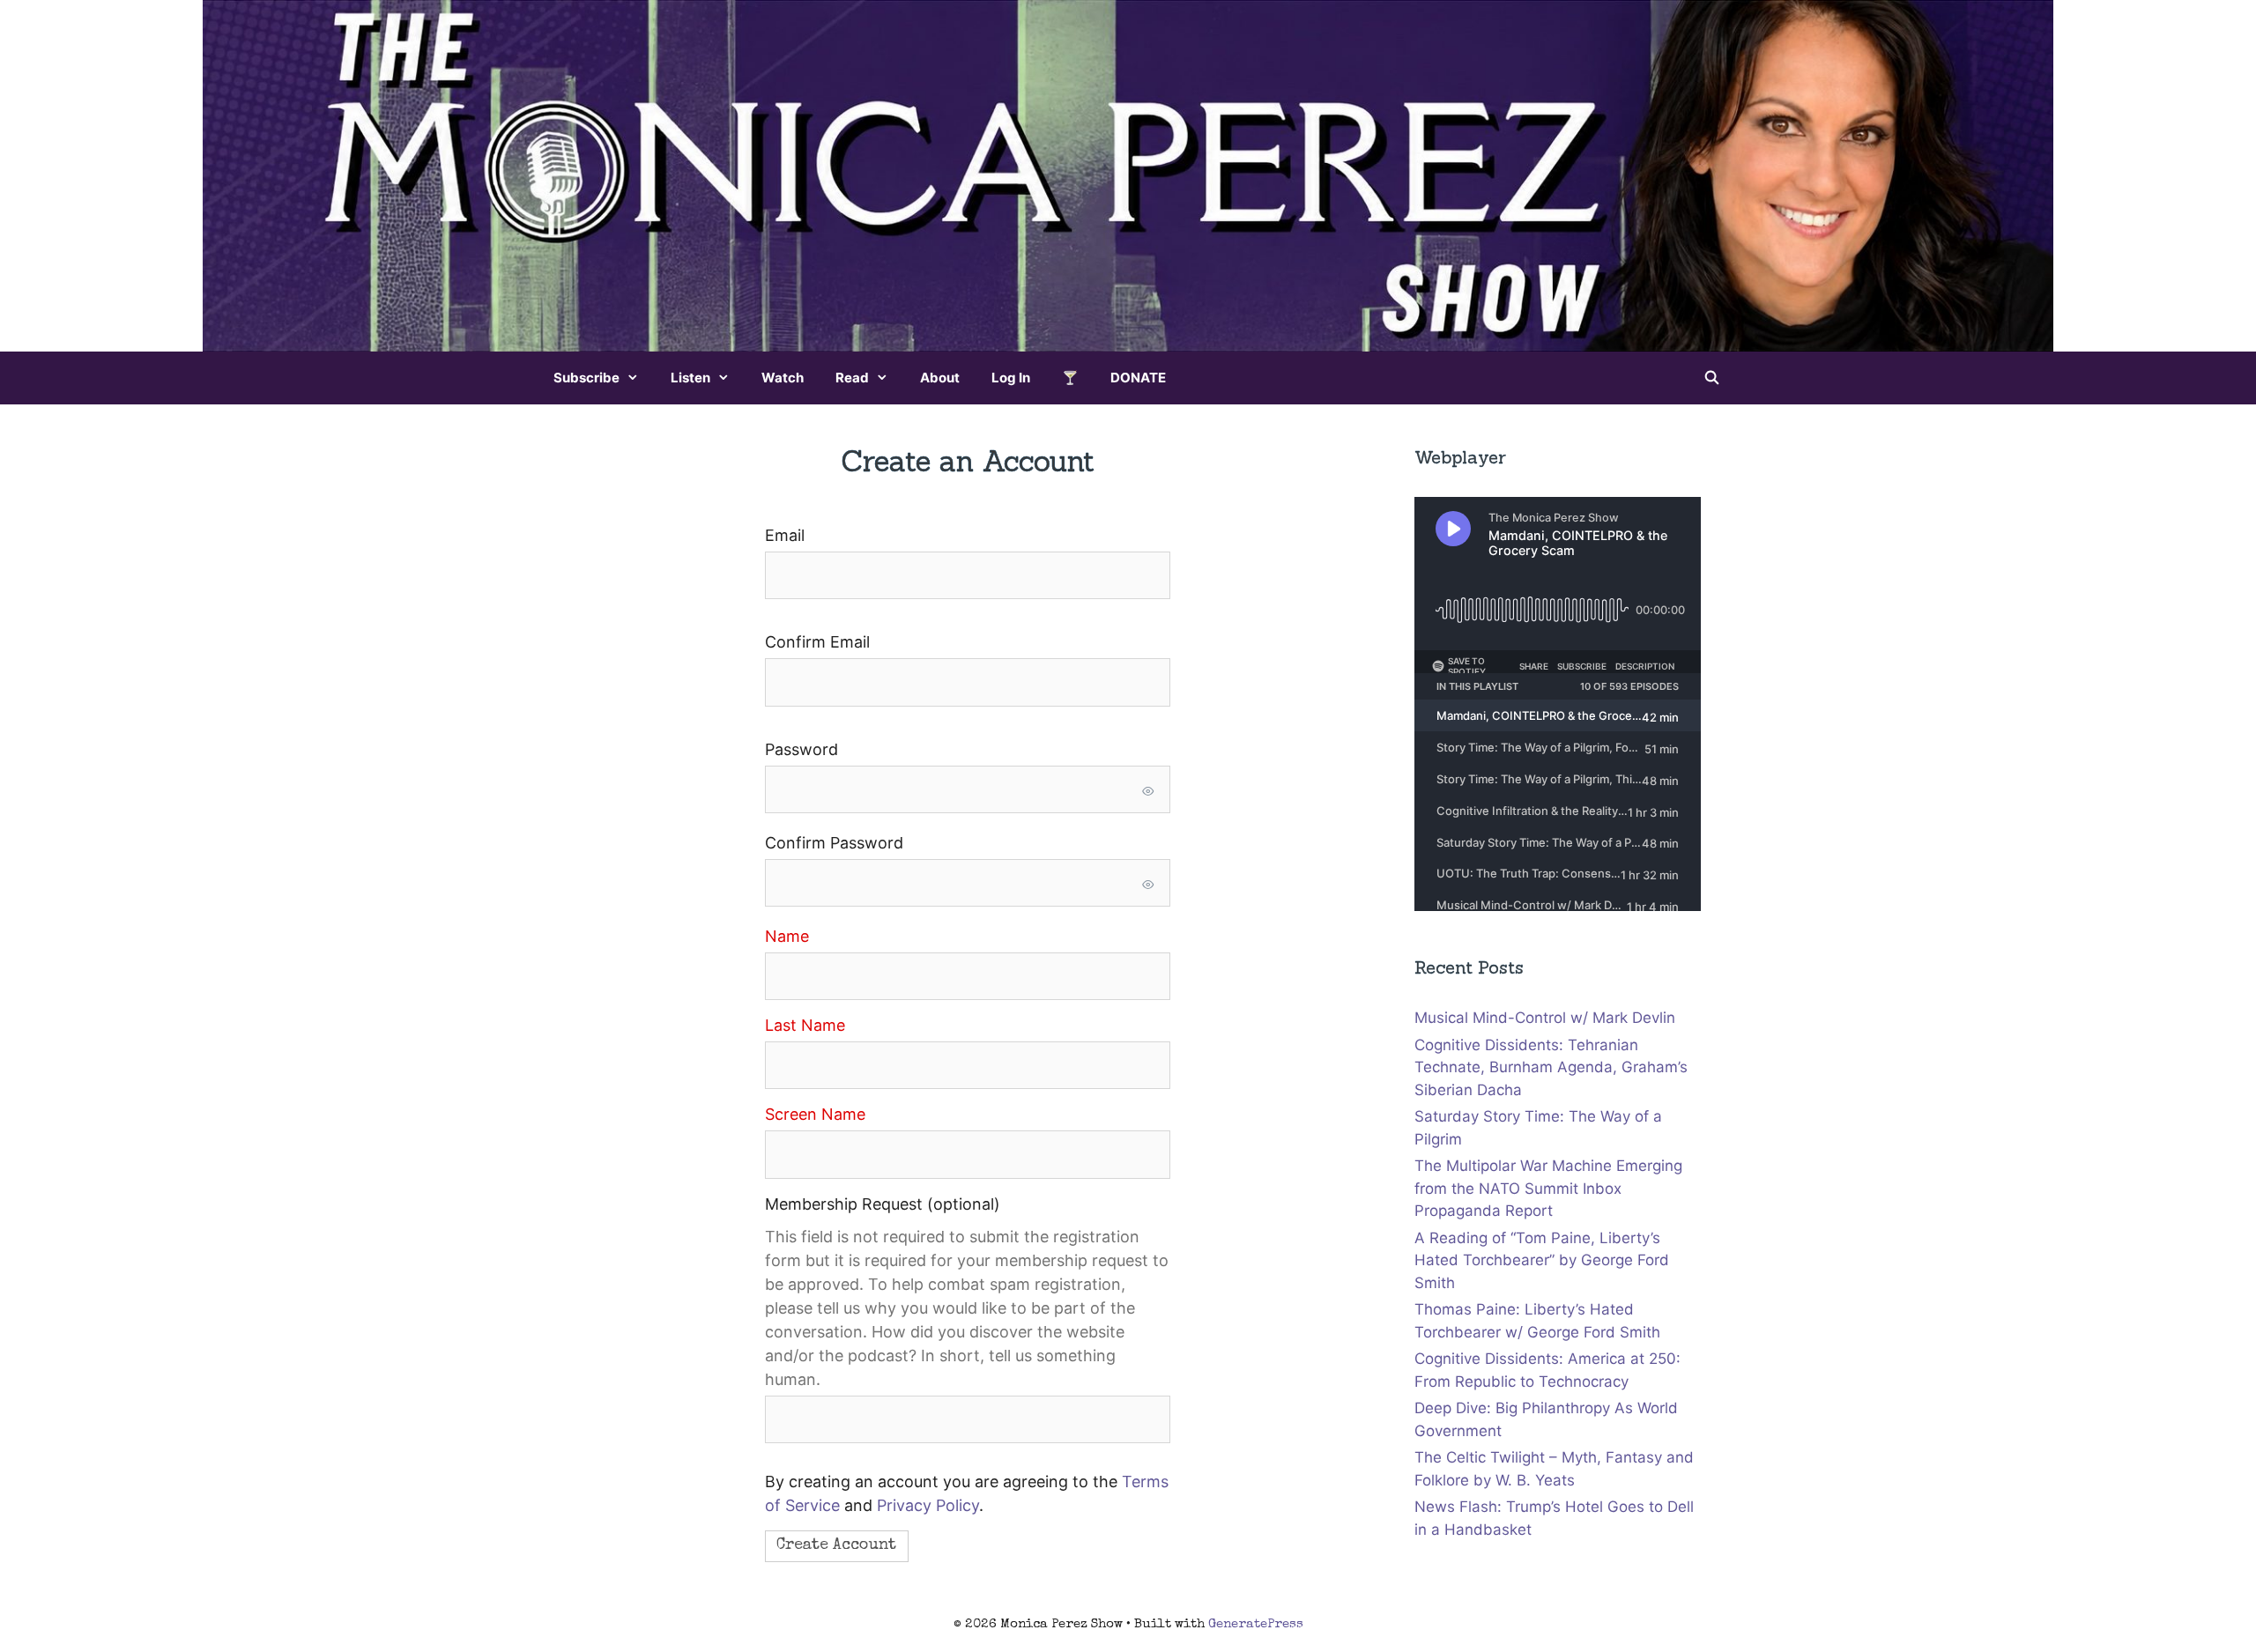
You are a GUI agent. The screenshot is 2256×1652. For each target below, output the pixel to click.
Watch (783, 378)
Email (785, 535)
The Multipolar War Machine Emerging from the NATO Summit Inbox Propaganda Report (1548, 1188)
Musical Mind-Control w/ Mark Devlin (1545, 1018)
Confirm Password (834, 843)
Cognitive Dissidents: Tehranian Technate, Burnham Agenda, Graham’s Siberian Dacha (1551, 1067)
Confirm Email (817, 642)
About (940, 378)
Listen (690, 378)
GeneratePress (1256, 1624)
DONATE (1138, 378)
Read (852, 378)
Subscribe (586, 378)
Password (801, 749)
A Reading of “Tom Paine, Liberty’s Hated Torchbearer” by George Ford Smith (1542, 1260)
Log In (1011, 378)
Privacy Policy (928, 1505)
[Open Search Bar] (1712, 378)
